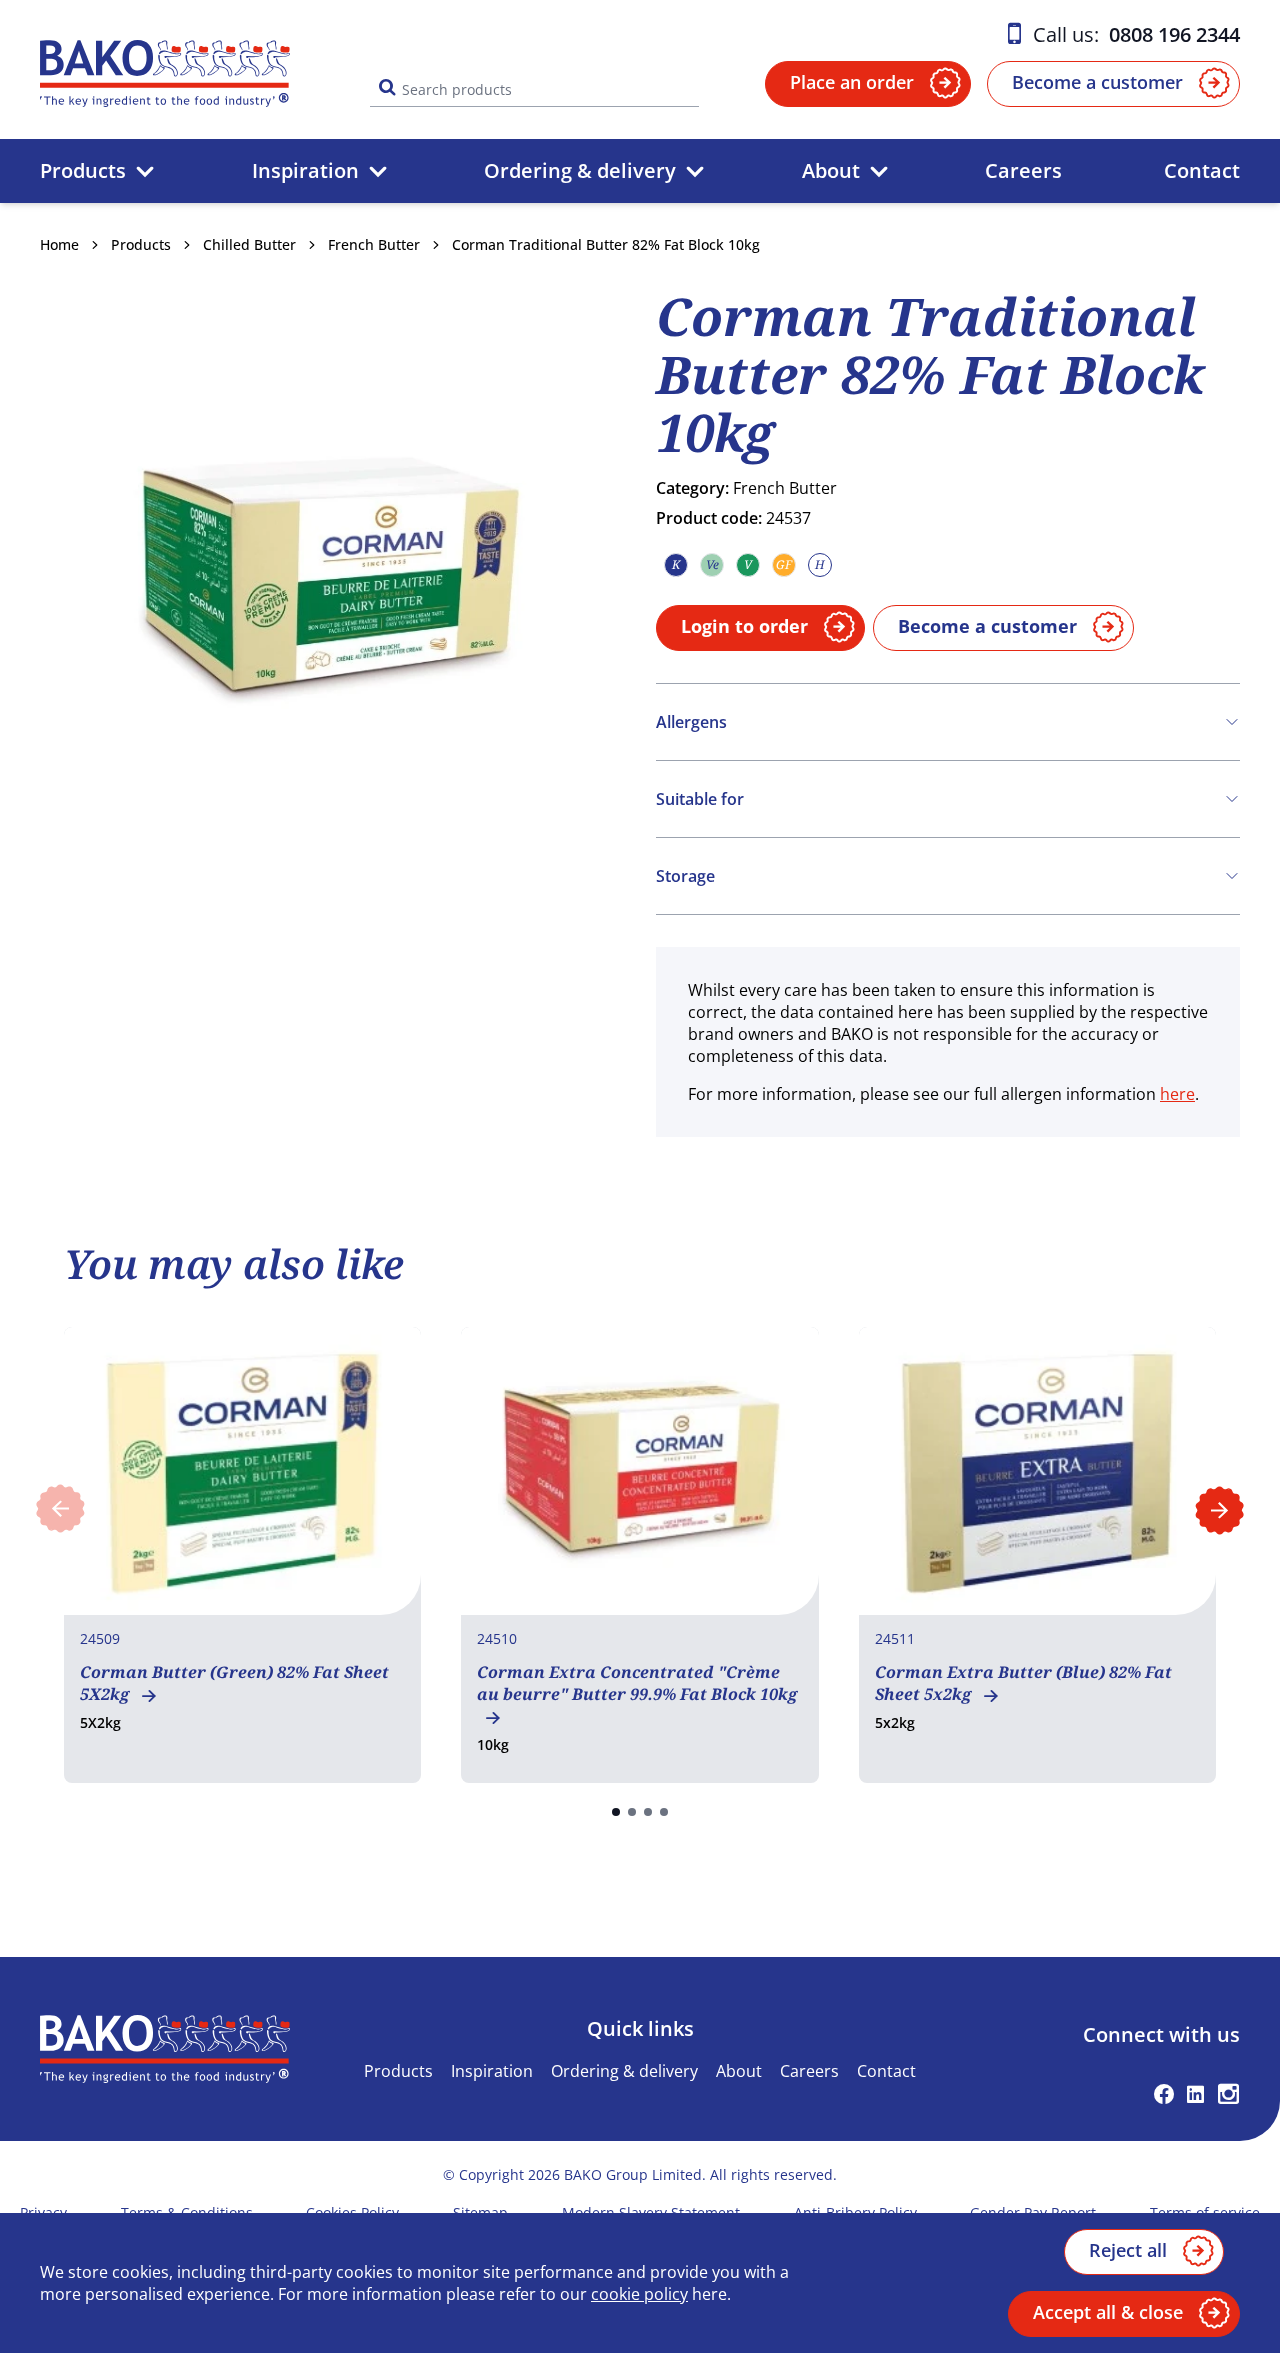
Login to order (744, 626)
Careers (1023, 170)
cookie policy (639, 2294)
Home (59, 244)
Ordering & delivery (580, 170)
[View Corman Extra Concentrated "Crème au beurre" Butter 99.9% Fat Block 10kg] (639, 1555)
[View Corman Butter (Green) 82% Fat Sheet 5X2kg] (242, 1555)
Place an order (852, 82)
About (831, 170)
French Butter (374, 244)
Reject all (1128, 2250)
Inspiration (305, 170)
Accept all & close (1108, 2312)
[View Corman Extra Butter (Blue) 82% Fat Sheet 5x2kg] (1037, 1555)
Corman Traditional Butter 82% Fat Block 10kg (606, 244)
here (1177, 1094)
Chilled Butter (249, 244)
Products (83, 170)
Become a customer (1097, 82)
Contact (1202, 170)
